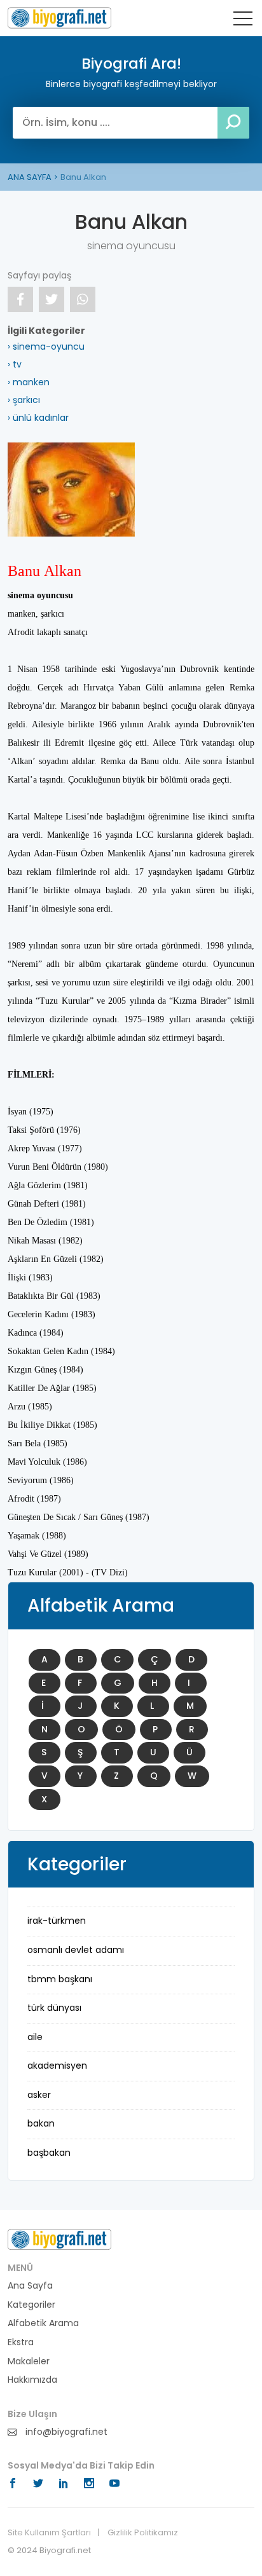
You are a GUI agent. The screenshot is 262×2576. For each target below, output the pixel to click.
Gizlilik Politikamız (143, 2533)
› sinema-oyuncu (46, 346)
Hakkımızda (32, 2380)
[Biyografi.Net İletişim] (59, 2239)
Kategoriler (31, 2305)
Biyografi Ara (59, 18)
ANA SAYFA (30, 177)
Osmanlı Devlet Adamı (76, 1950)
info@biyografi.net (65, 2432)
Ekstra (21, 2342)
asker (39, 2095)
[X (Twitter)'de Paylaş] (52, 299)
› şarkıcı (24, 400)
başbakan (49, 2153)
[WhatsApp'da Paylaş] (83, 299)
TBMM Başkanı (60, 1979)
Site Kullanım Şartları (49, 2533)
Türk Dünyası (54, 2008)
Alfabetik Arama (43, 2323)
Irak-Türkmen (57, 1921)
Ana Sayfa (30, 2286)
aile (35, 2037)
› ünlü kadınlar (38, 418)
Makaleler (29, 2361)
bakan (41, 2123)
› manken (29, 382)
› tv (15, 364)
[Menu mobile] (243, 21)
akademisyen (57, 2066)
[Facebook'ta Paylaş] (20, 299)
